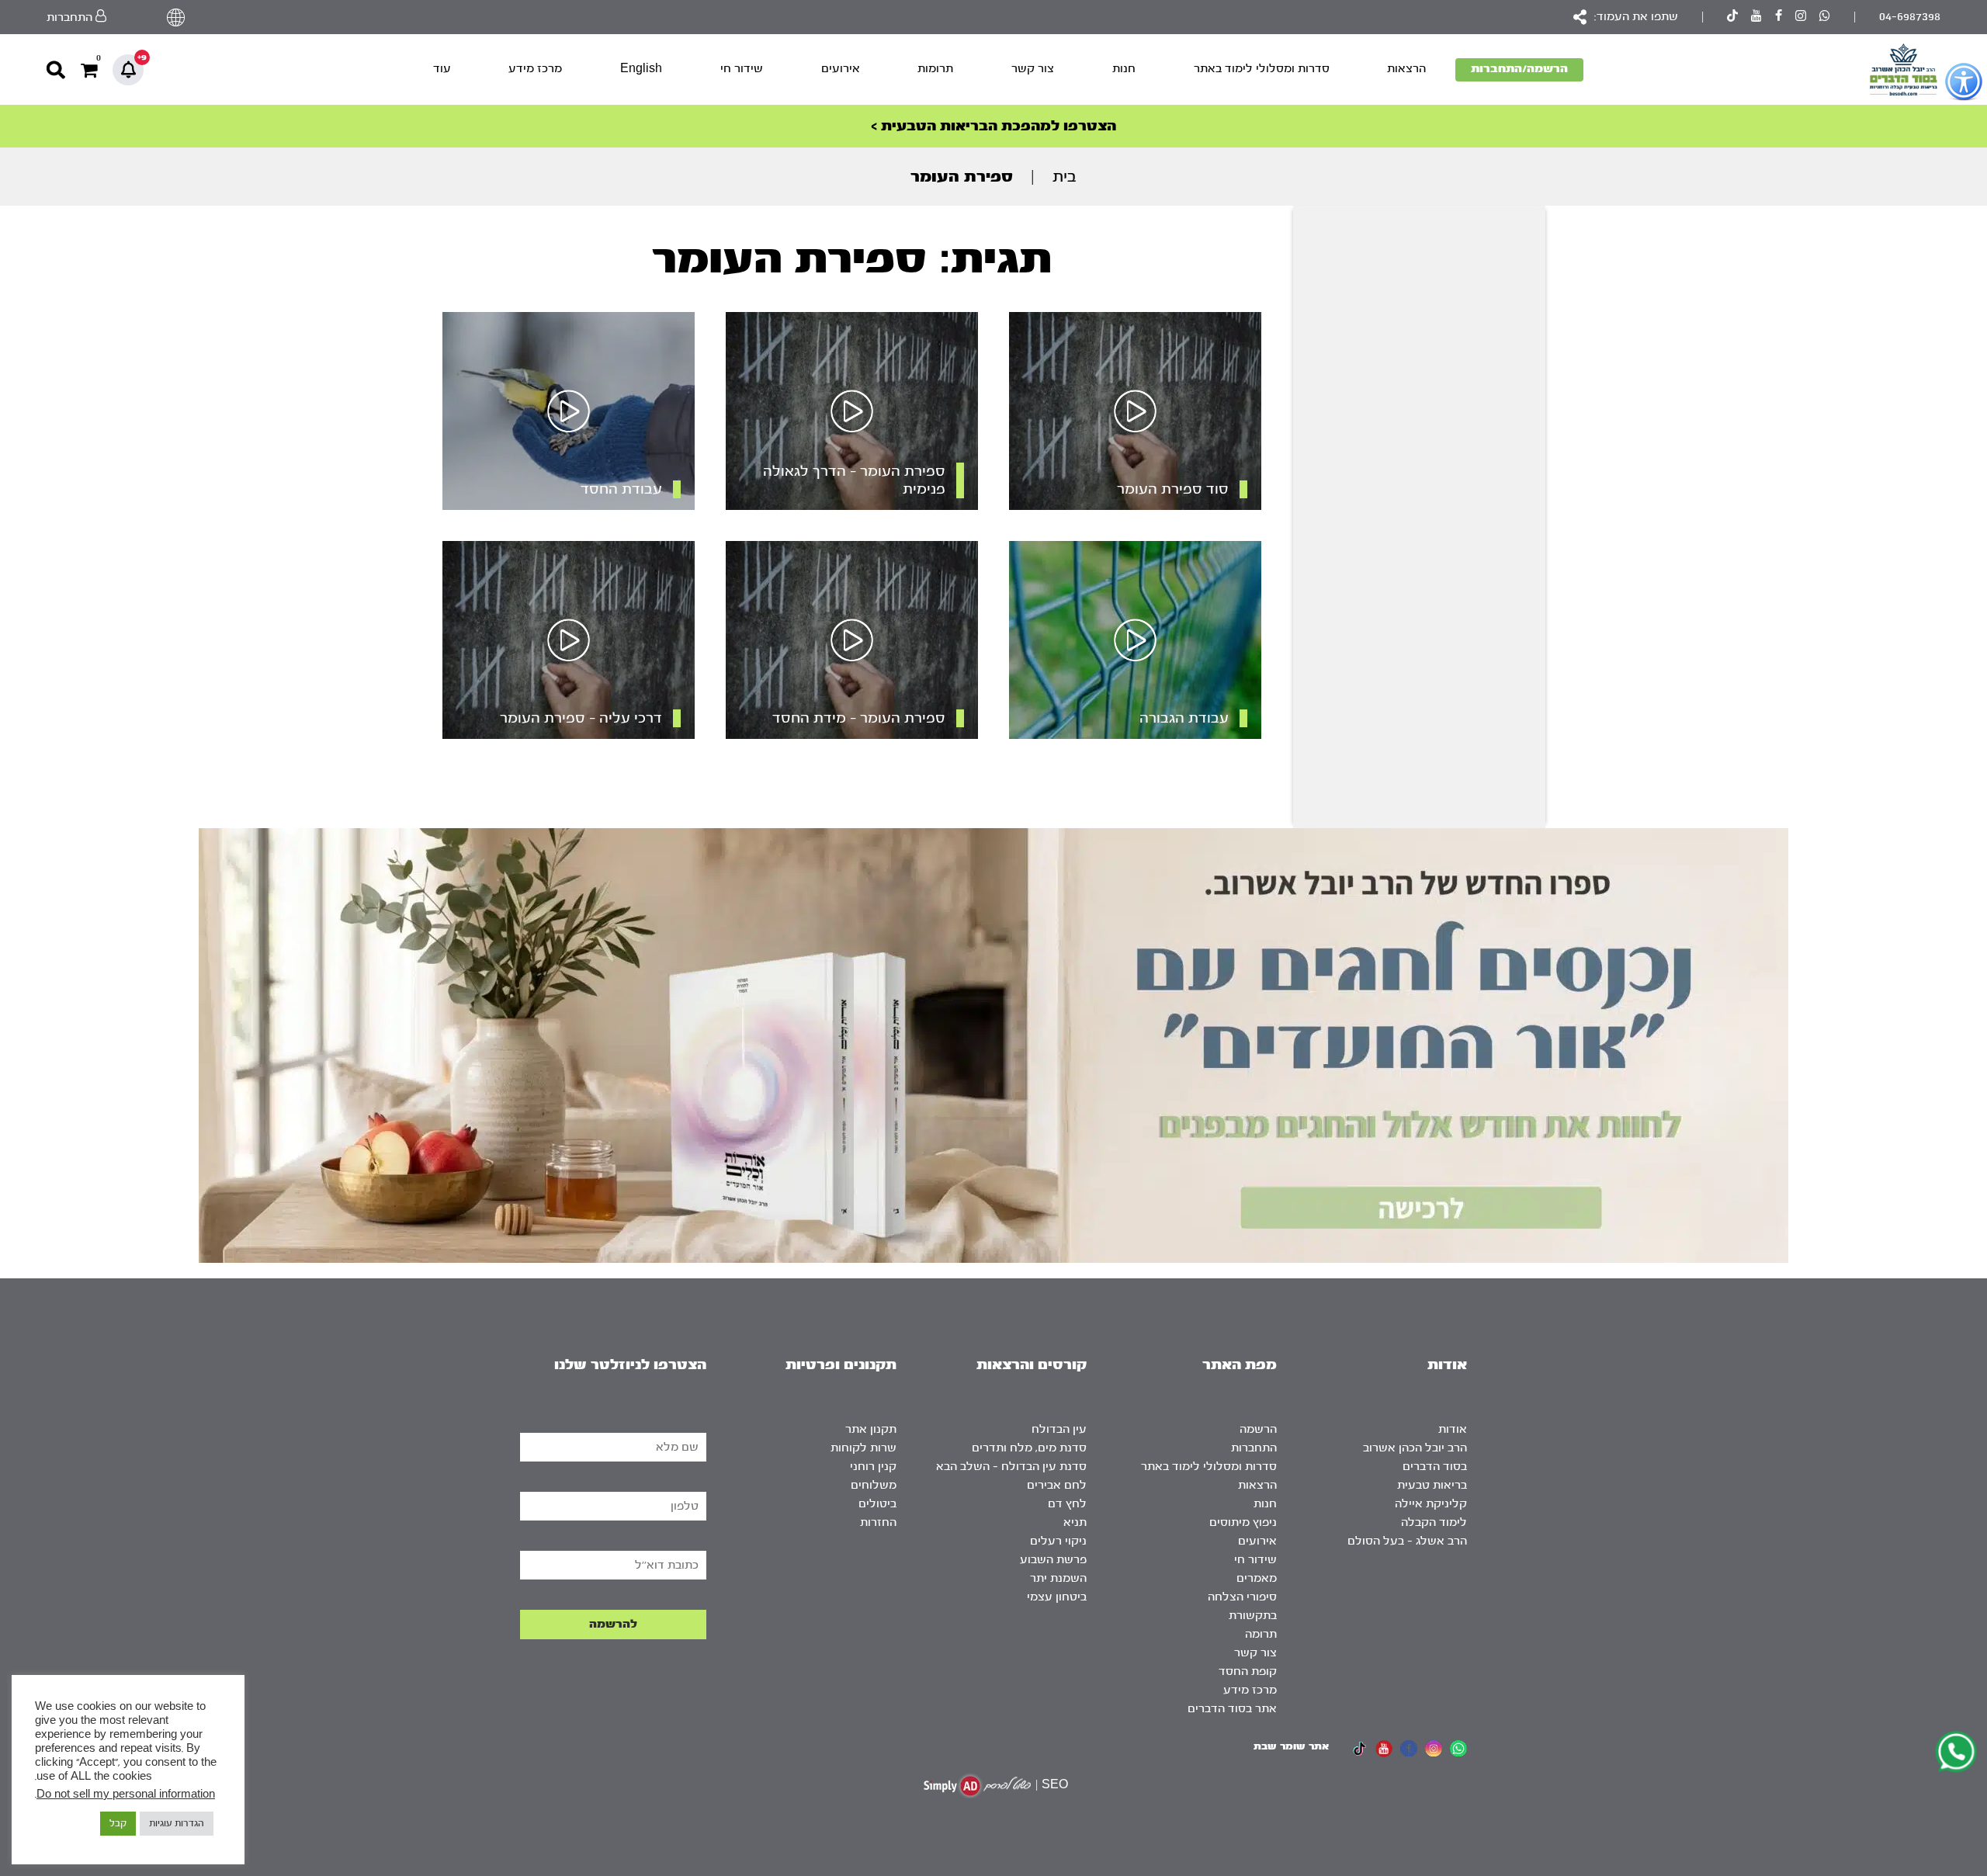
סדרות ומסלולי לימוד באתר (1262, 69)
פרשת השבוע (1053, 1560)
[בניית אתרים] (977, 1786)
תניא (1075, 1522)
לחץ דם (1067, 1504)
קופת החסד (1248, 1671)
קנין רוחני (873, 1467)
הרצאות (1406, 69)
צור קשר (1033, 69)
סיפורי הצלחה (1242, 1597)
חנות (1124, 69)
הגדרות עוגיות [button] (177, 1823)
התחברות (1254, 1448)
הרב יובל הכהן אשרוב (1415, 1448)
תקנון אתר (871, 1429)
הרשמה (1258, 1429)
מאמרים (1257, 1578)
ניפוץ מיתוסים (1243, 1522)
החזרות (878, 1522)
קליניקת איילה (1431, 1504)
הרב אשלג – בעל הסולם (1407, 1541)
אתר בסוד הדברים (1232, 1709)
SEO (1055, 1785)
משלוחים (874, 1485)
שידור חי (742, 69)
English (641, 69)
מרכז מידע (535, 69)
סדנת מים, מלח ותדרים (1029, 1448)
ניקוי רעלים (1058, 1541)
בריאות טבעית (1432, 1485)
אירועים (841, 69)
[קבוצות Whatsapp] (1825, 17)
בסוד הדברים (1435, 1467)
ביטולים (877, 1504)
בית (1065, 177)
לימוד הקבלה (1434, 1522)
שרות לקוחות (863, 1448)
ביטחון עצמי (1057, 1597)
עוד (442, 69)
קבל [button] (118, 1823)
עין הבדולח (1059, 1429)
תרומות (935, 69)
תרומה (1261, 1634)
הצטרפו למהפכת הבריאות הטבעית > (993, 126)
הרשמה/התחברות (1519, 69)
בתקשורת (1253, 1616)
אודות (1453, 1429)
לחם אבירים (1057, 1485)
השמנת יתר (1058, 1578)
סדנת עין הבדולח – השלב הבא (1011, 1467)
